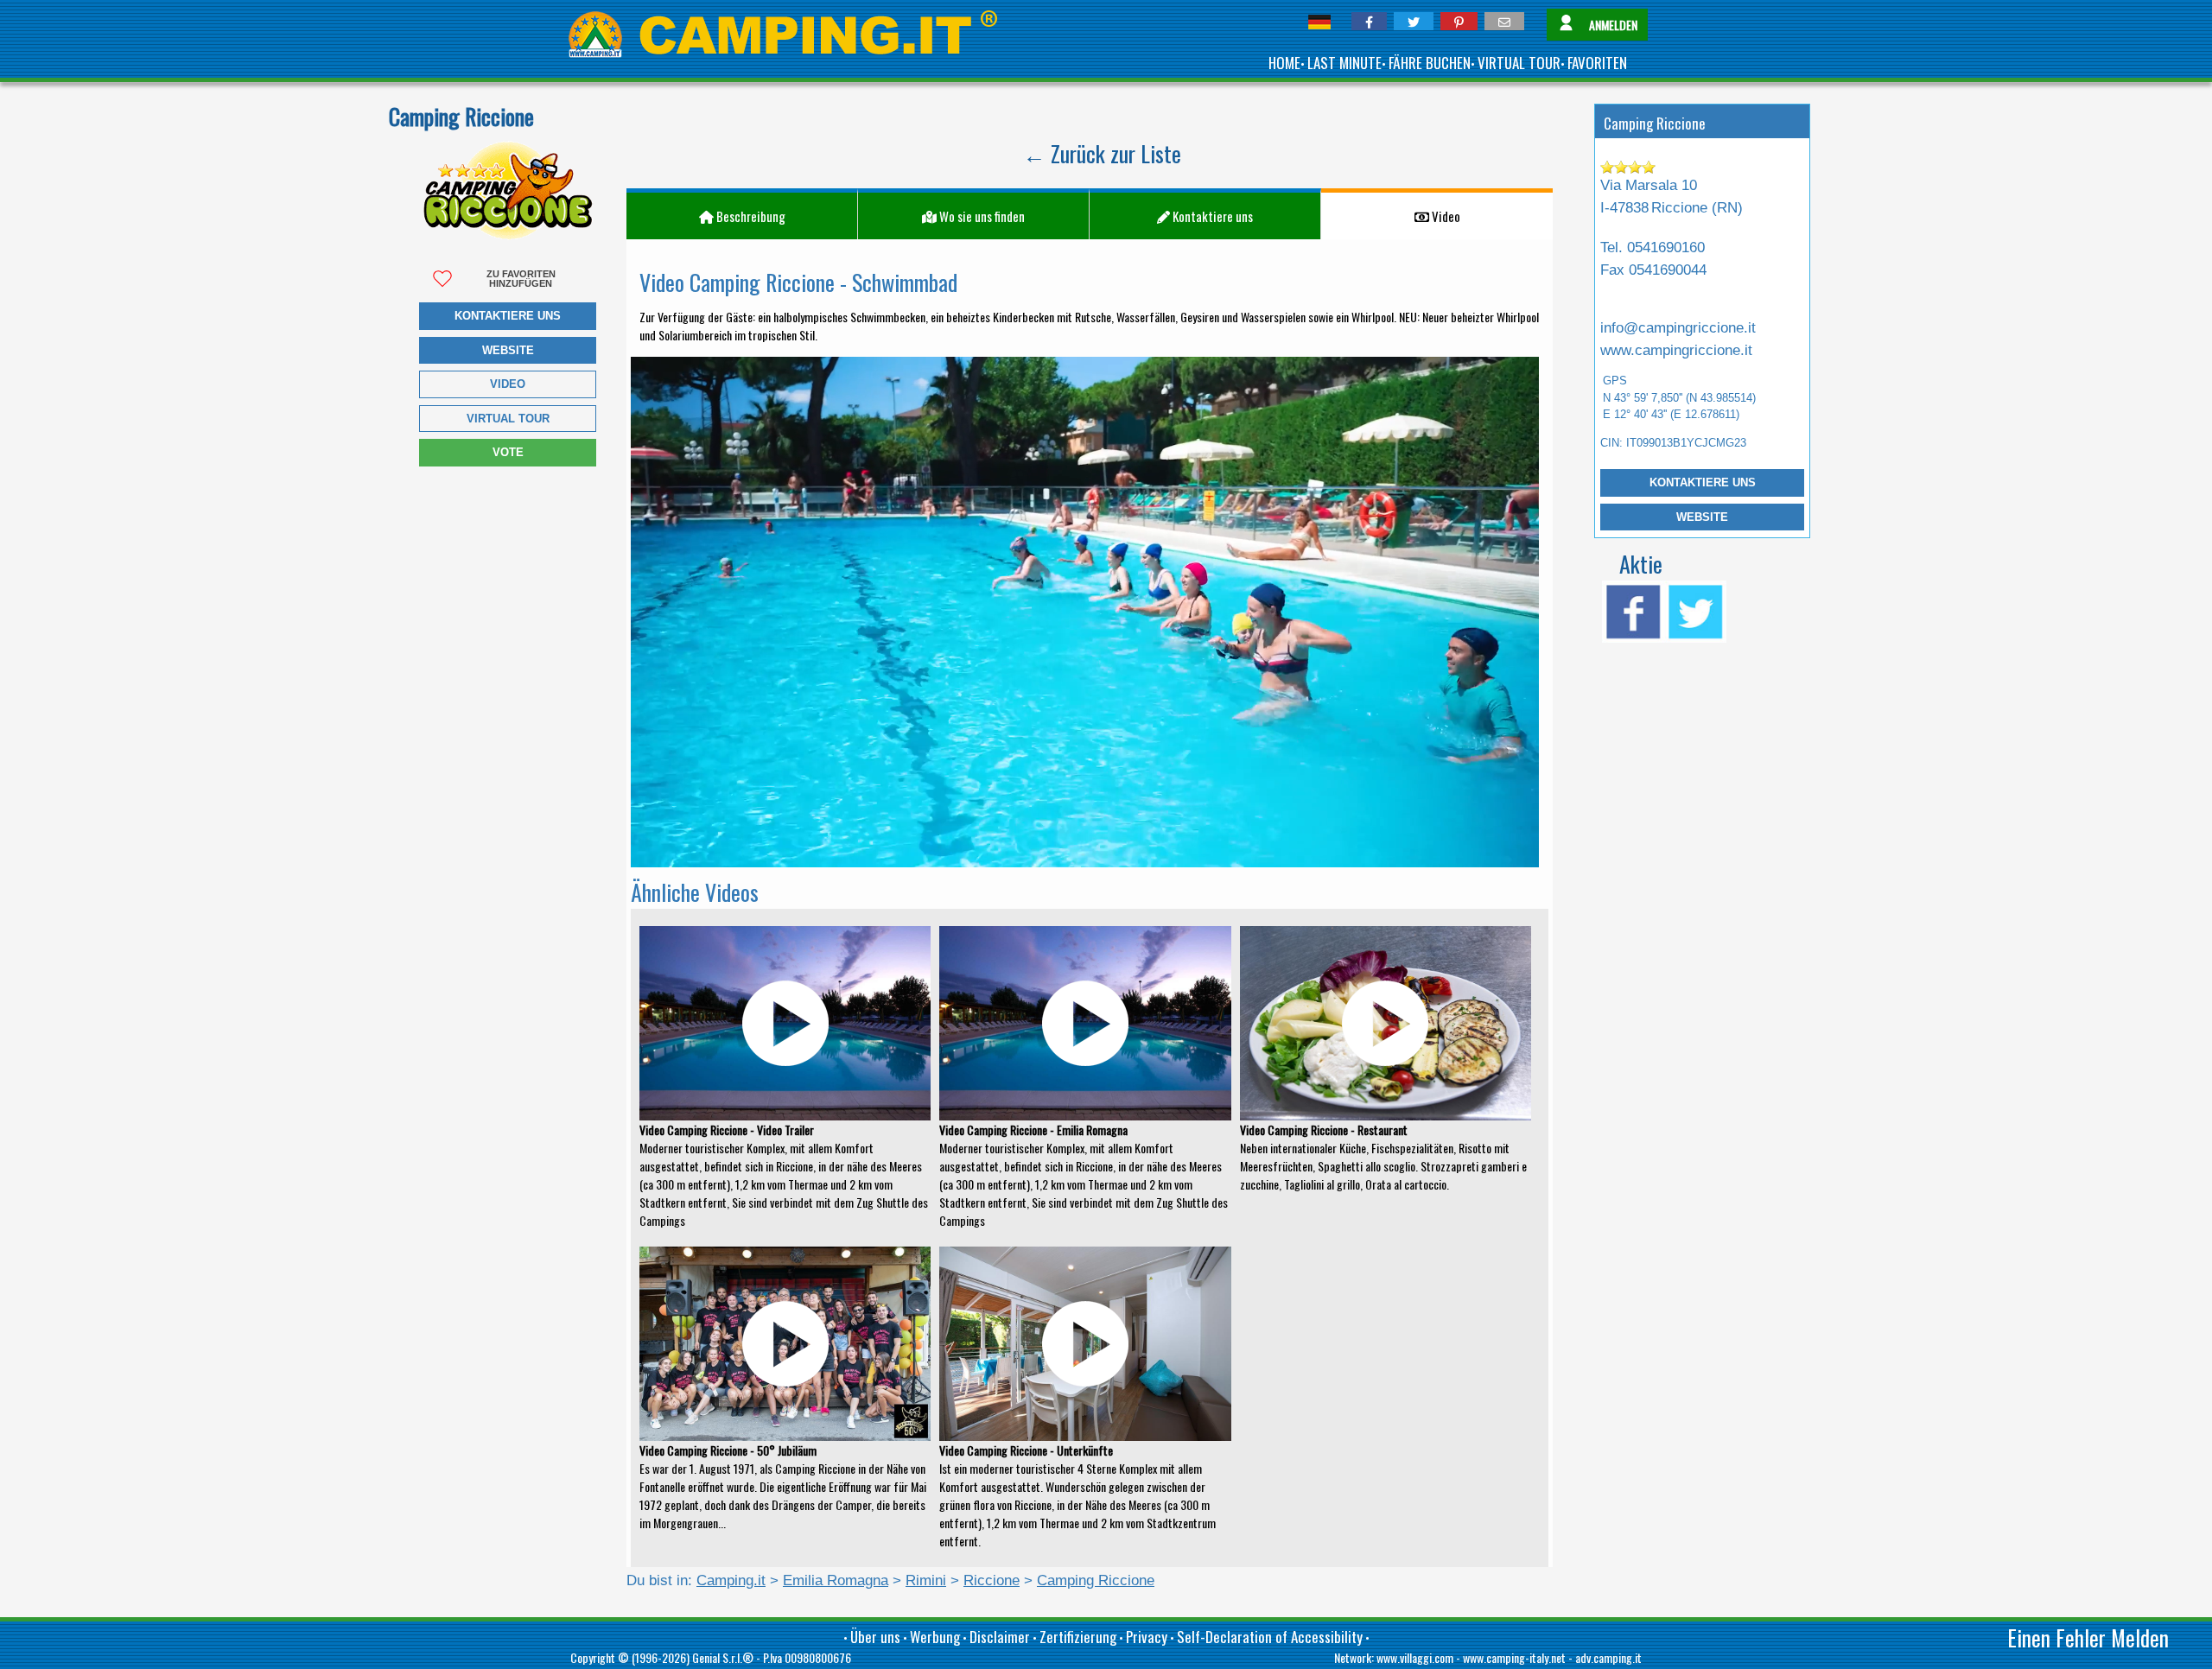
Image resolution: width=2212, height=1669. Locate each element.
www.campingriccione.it (1676, 350)
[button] (1369, 21)
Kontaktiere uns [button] (508, 316)
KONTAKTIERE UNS (1703, 482)
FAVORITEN (1597, 63)
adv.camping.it (1608, 1657)
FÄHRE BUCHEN (1430, 63)
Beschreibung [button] (750, 216)
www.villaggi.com (1415, 1657)
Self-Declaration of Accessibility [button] (1270, 1637)
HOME (1284, 63)
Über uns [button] (875, 1637)
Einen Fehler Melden (2088, 1637)
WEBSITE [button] (508, 350)
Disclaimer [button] (1000, 1637)
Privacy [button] (1147, 1637)
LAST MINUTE (1344, 63)
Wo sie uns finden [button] (981, 216)
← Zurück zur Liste (1102, 153)
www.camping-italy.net (1514, 1657)
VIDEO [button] (508, 384)
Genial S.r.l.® (723, 1657)
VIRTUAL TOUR (1519, 63)
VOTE (508, 452)
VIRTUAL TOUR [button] (508, 419)
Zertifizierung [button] (1078, 1637)
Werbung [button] (935, 1637)
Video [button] (1445, 216)
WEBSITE (1702, 517)
